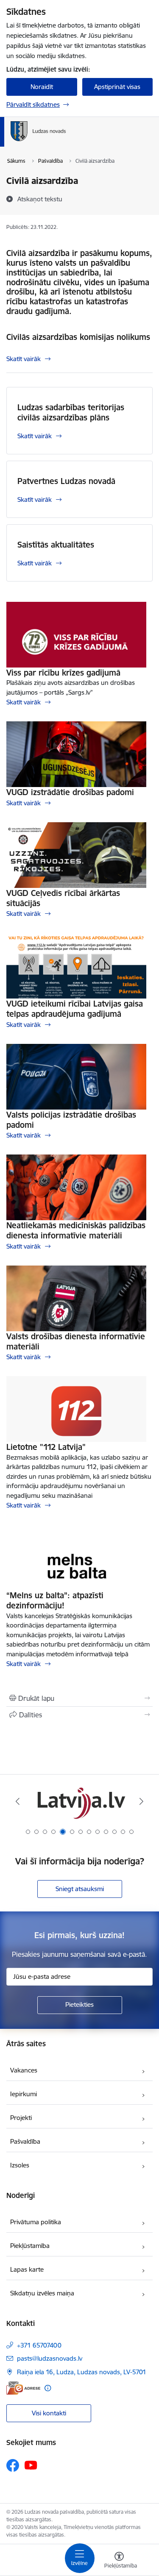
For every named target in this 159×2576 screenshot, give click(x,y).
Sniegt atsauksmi (80, 1889)
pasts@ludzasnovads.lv (50, 2358)
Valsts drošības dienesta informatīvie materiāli (76, 1341)
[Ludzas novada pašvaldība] (66, 141)
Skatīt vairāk (24, 359)
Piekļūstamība (30, 2246)
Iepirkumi (24, 2094)
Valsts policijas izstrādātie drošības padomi (71, 1120)
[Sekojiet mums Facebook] (13, 2465)
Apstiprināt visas (117, 87)
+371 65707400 (39, 2345)
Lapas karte (27, 2269)
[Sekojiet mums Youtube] (31, 2465)
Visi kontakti (49, 2413)
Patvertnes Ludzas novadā (66, 481)
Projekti (21, 2118)
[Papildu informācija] (48, 2388)
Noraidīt (42, 87)
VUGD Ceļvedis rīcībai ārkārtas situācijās (63, 898)
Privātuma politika (36, 2222)
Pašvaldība (25, 2141)
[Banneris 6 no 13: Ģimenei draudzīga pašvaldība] (79, 1801)
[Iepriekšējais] (18, 1801)
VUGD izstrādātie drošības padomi (70, 792)
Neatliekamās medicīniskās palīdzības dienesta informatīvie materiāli (76, 1230)
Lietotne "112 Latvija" (46, 1447)
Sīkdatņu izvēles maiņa (42, 2293)
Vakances (24, 2070)
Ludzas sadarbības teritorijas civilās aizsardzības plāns (71, 412)
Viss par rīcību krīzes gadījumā (63, 673)
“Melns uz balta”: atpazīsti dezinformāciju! (55, 1600)
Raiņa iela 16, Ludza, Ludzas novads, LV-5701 (82, 2372)
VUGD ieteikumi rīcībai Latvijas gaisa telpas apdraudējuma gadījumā (75, 1009)
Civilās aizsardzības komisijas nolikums (78, 337)
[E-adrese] (23, 2388)
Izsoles (20, 2165)
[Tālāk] (141, 1801)
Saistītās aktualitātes (56, 545)
